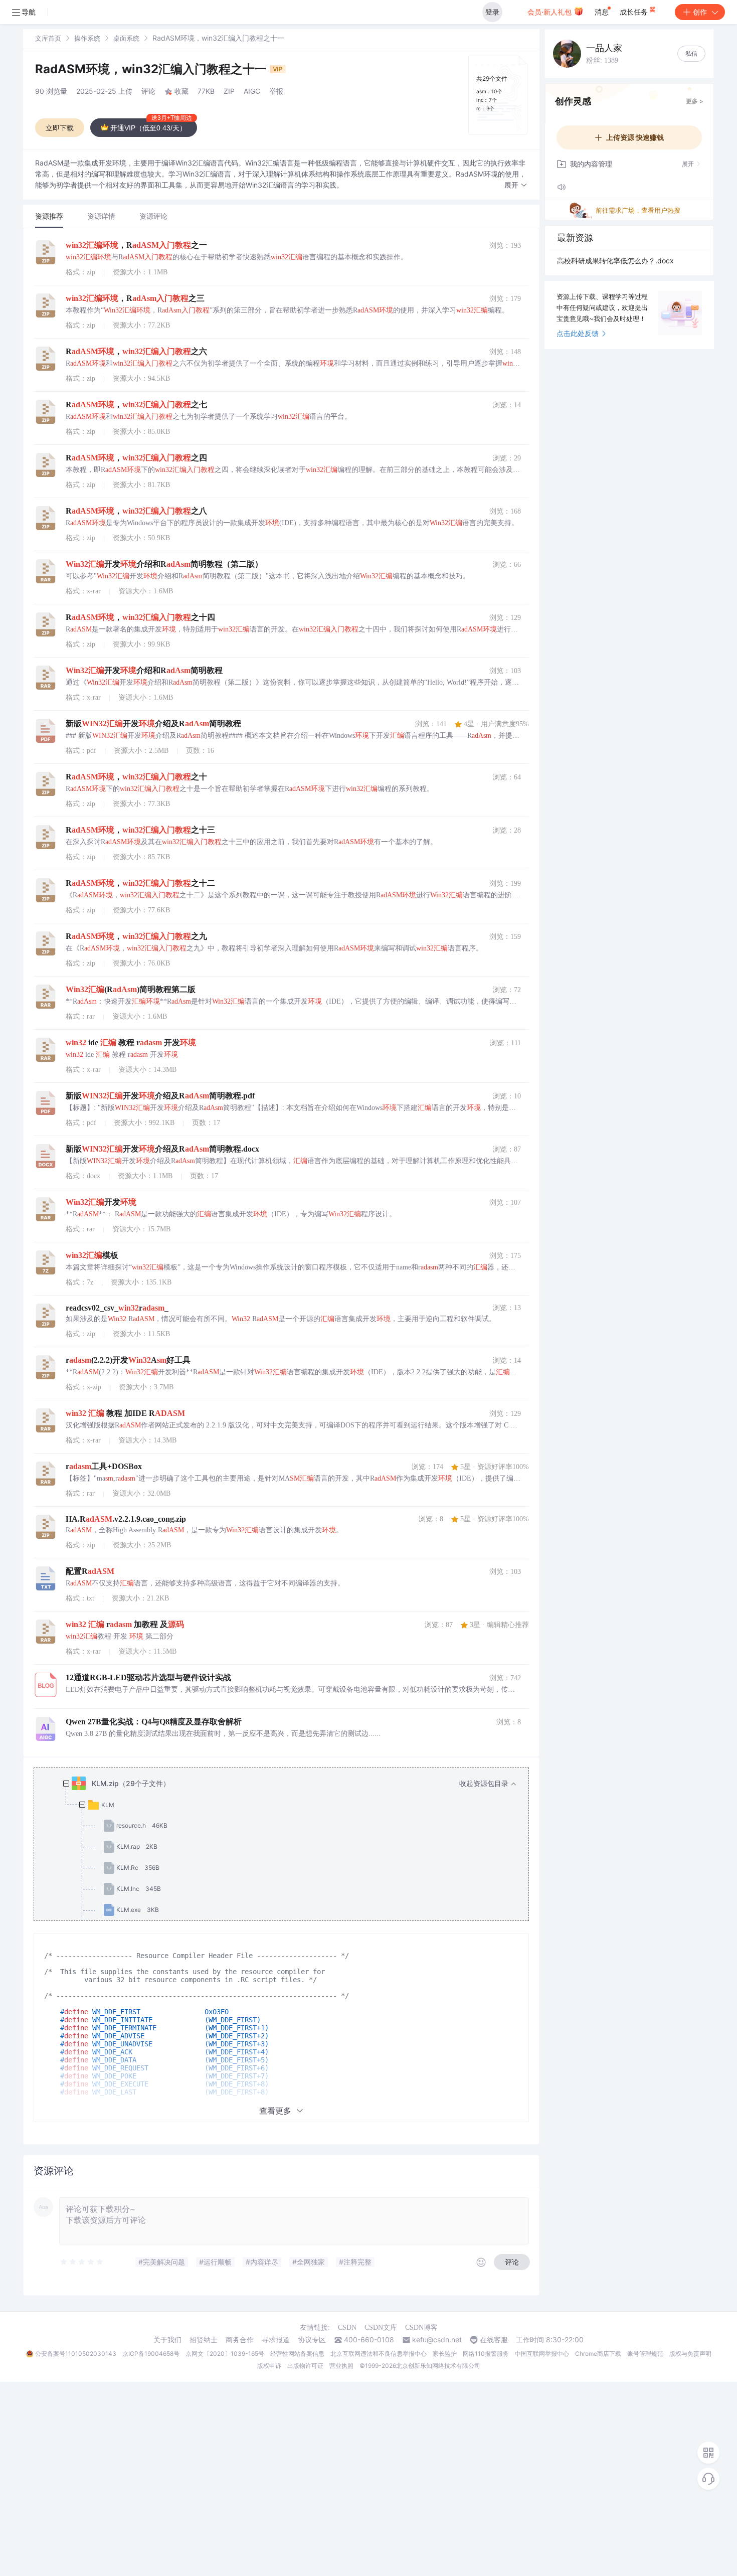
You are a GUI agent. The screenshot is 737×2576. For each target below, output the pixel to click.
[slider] (82, 2262)
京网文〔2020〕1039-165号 (225, 2354)
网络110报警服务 (486, 2354)
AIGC (252, 91)
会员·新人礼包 (550, 12)
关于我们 (167, 2340)
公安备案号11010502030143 (76, 2354)
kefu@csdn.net (437, 2340)
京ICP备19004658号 (151, 2354)
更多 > (695, 101)
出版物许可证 (305, 2366)
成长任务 (635, 12)
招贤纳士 (204, 2340)
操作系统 (87, 38)
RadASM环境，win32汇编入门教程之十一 (152, 69)
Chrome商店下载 (598, 2354)
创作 (700, 12)
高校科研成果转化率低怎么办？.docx (615, 261)
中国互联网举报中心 (542, 2354)
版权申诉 (269, 2366)
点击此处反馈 (578, 333)
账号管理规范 (645, 2354)
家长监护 (445, 2354)
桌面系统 (126, 38)
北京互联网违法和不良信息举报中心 (379, 2354)
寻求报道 (276, 2340)
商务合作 (240, 2340)
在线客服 (494, 2340)
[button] (516, 185)
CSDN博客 (421, 2327)
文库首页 (48, 38)
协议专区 (312, 2340)
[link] (48, 38)
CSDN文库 (381, 2327)
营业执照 (341, 2366)
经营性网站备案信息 (297, 2354)
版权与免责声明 (690, 2354)
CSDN (347, 2327)
